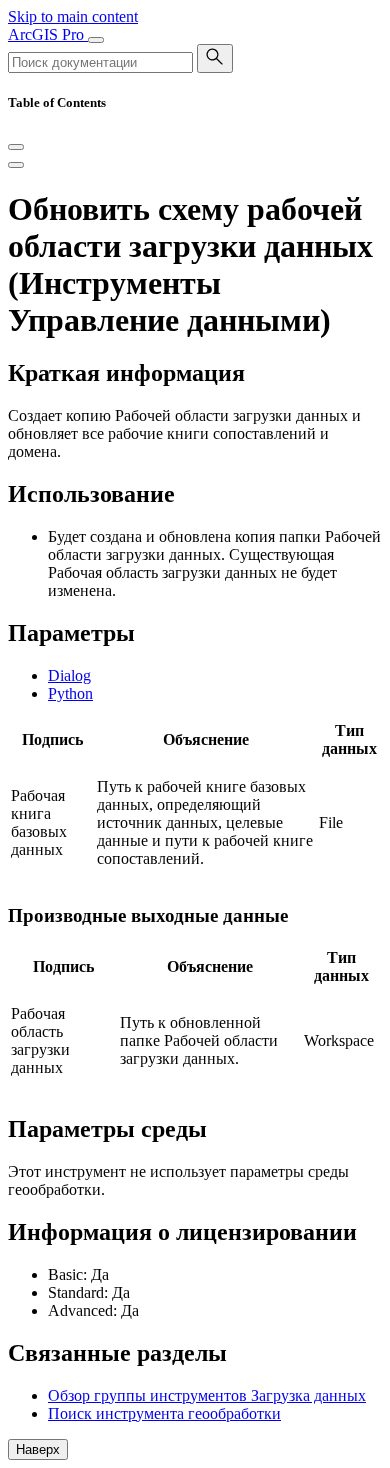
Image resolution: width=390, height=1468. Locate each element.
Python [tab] (70, 693)
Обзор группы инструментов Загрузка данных (207, 1395)
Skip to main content (73, 16)
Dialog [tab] (69, 675)
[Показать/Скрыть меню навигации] (96, 40)
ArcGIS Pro (48, 34)
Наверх (38, 1449)
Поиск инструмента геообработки (164, 1413)
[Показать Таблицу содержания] (16, 165)
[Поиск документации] (215, 58)
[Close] (16, 147)
